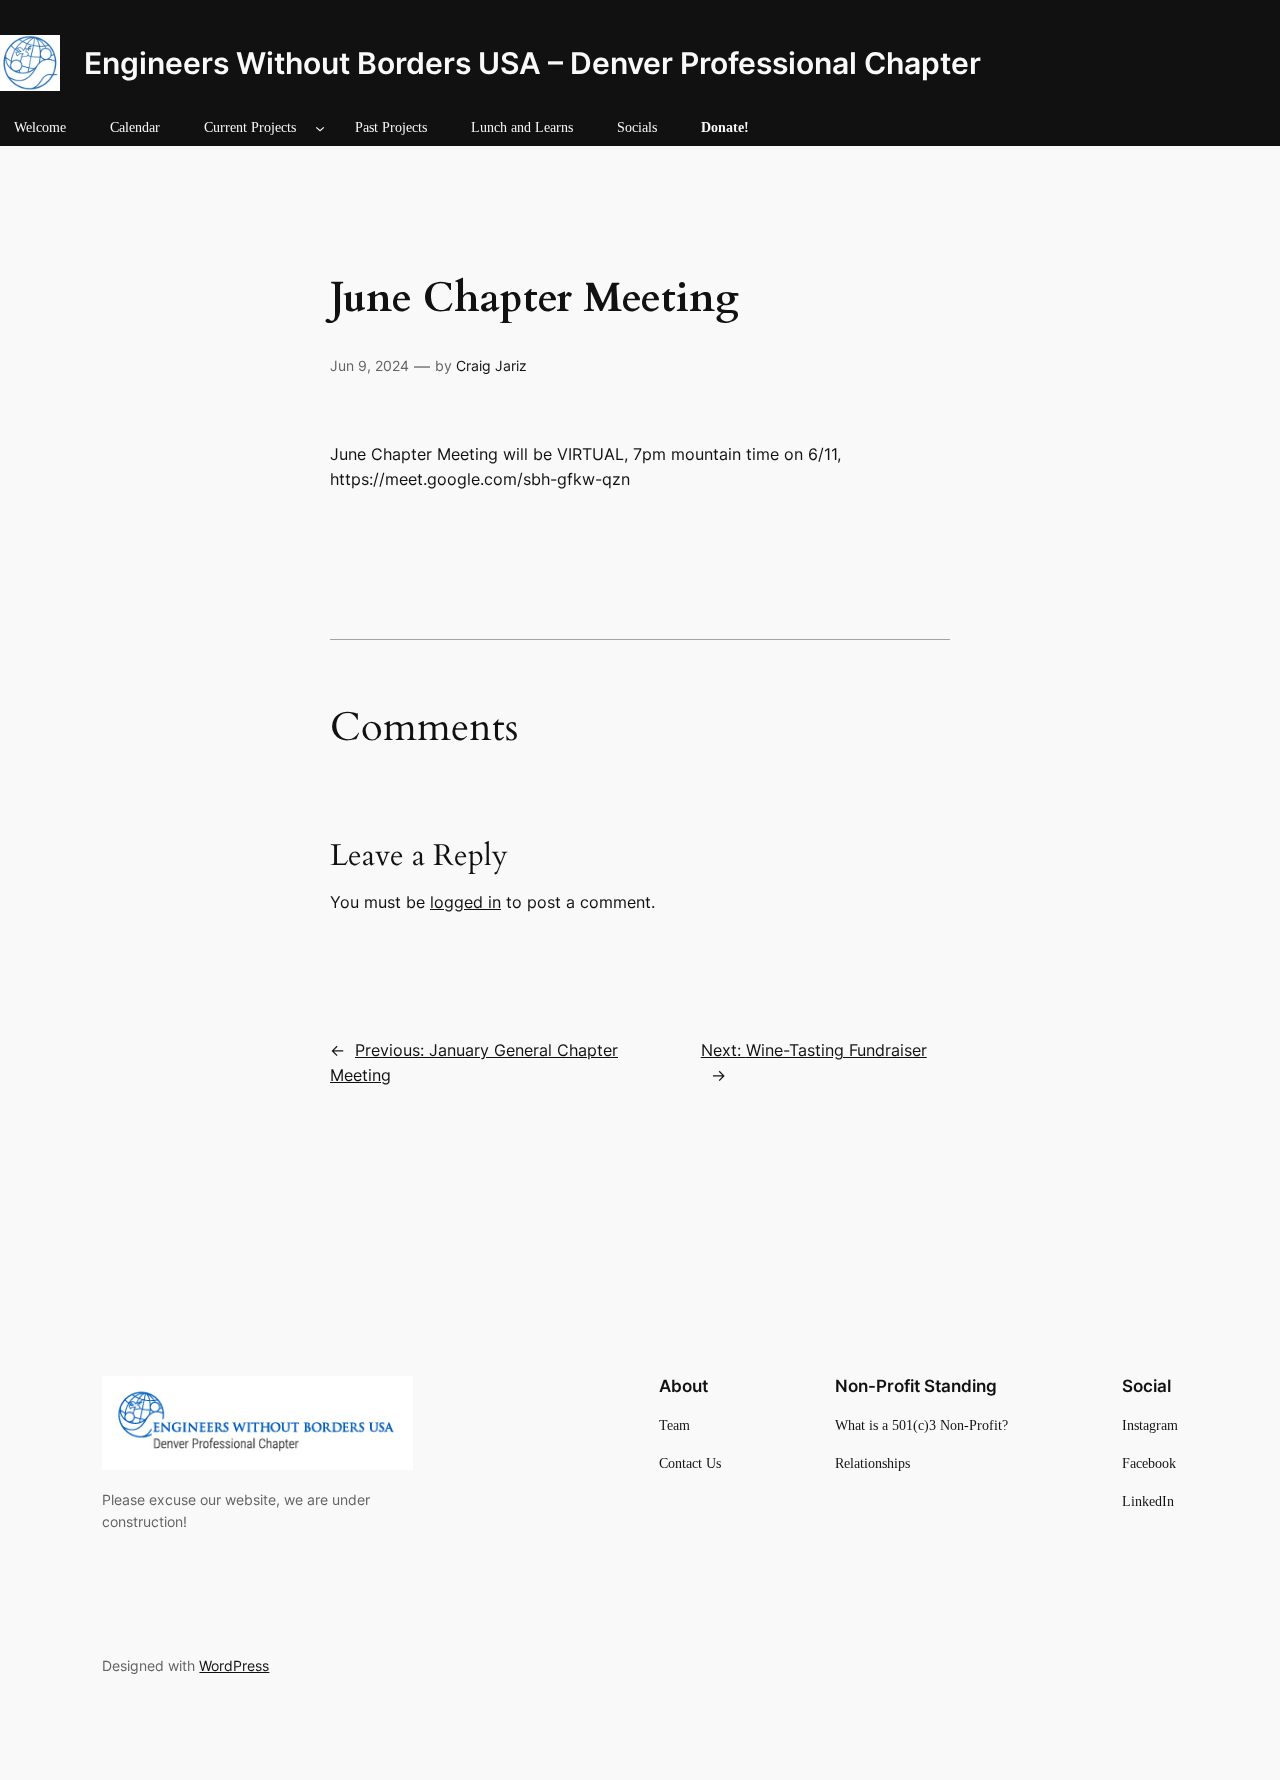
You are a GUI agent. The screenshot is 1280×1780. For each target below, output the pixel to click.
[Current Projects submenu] (320, 128)
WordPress (234, 1665)
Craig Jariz (491, 365)
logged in (465, 902)
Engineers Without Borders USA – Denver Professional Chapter (532, 63)
